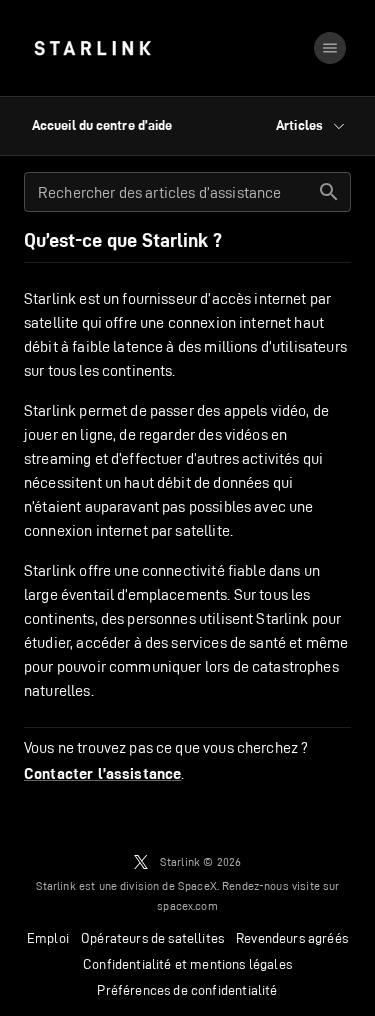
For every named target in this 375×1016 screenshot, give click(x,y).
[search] (329, 192)
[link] (92, 48)
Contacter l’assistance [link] (102, 774)
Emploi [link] (48, 938)
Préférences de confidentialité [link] (187, 990)
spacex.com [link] (187, 905)
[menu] (330, 48)
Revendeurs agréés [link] (292, 938)
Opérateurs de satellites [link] (152, 938)
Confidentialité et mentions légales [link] (187, 964)
